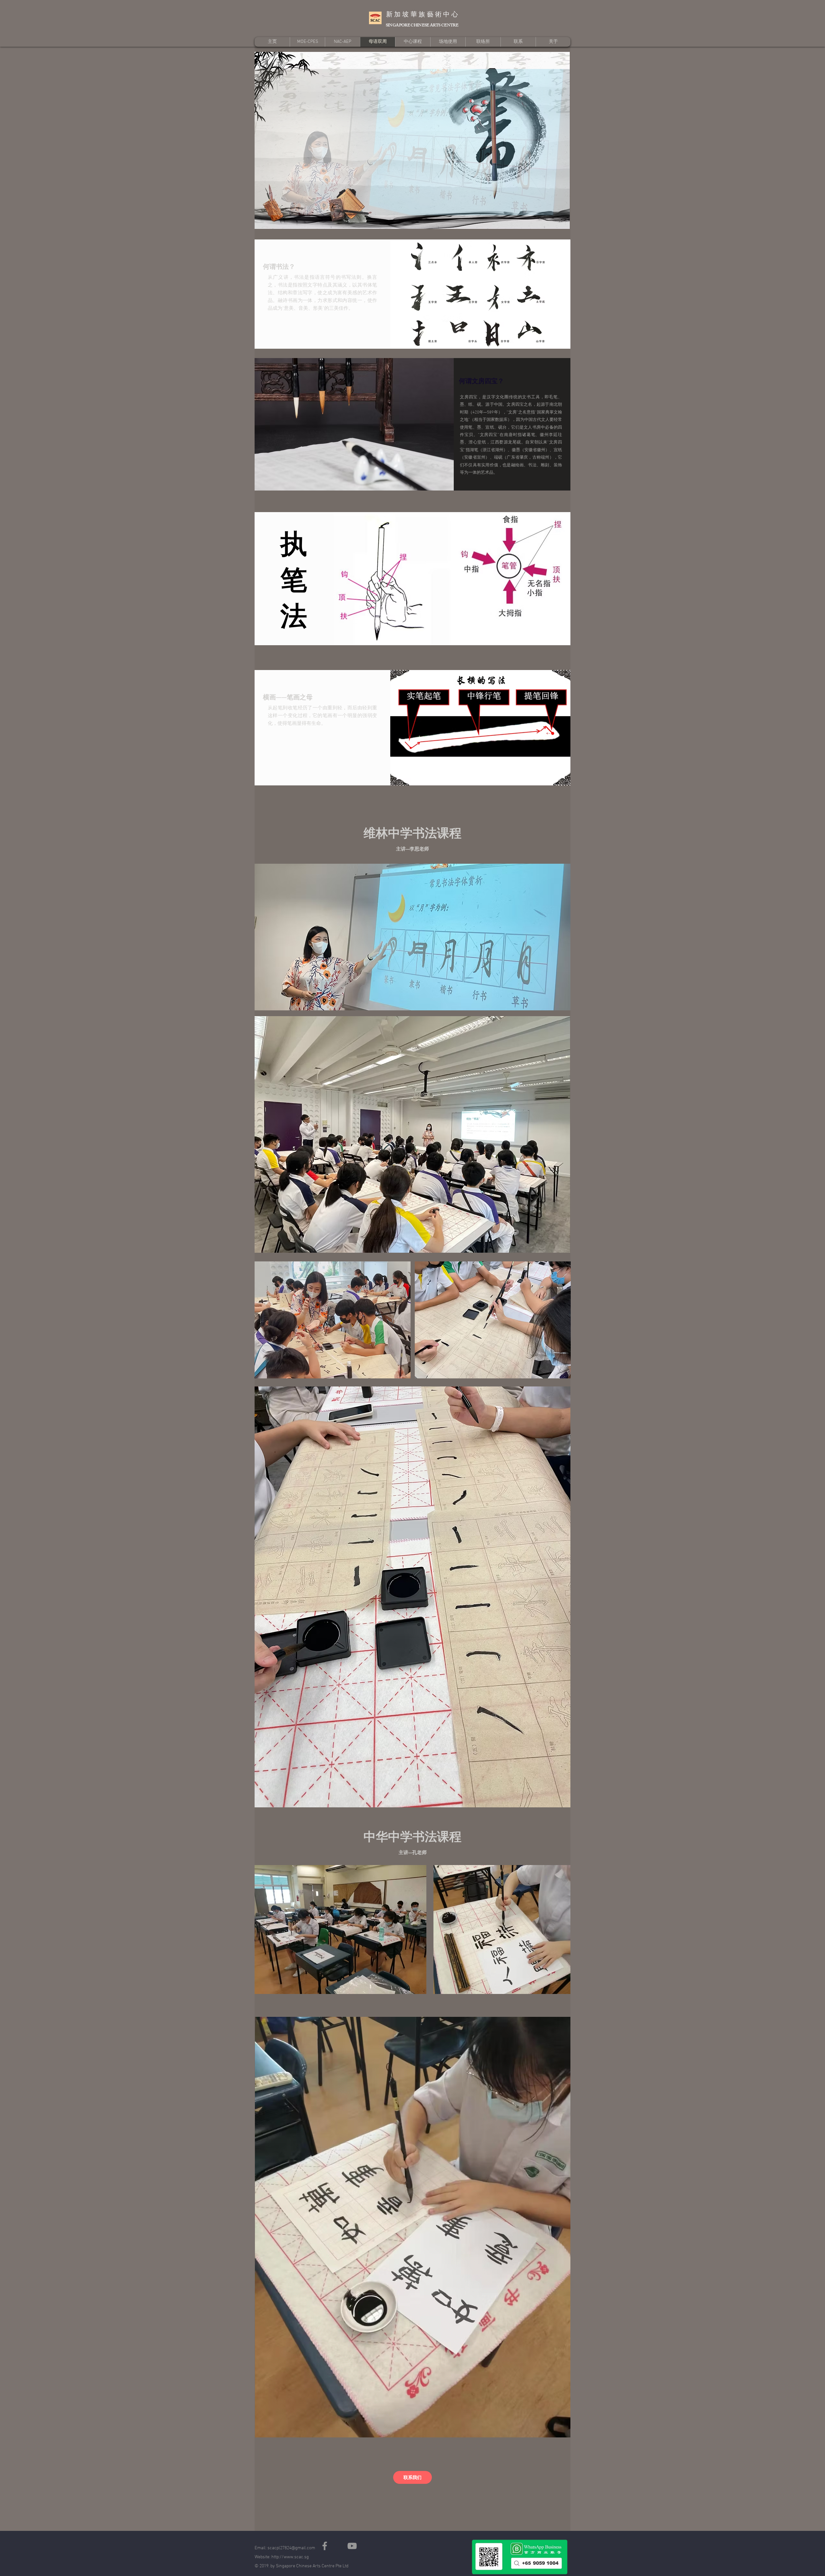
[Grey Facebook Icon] (325, 2546)
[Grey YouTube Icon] (352, 2546)
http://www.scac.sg (290, 2557)
